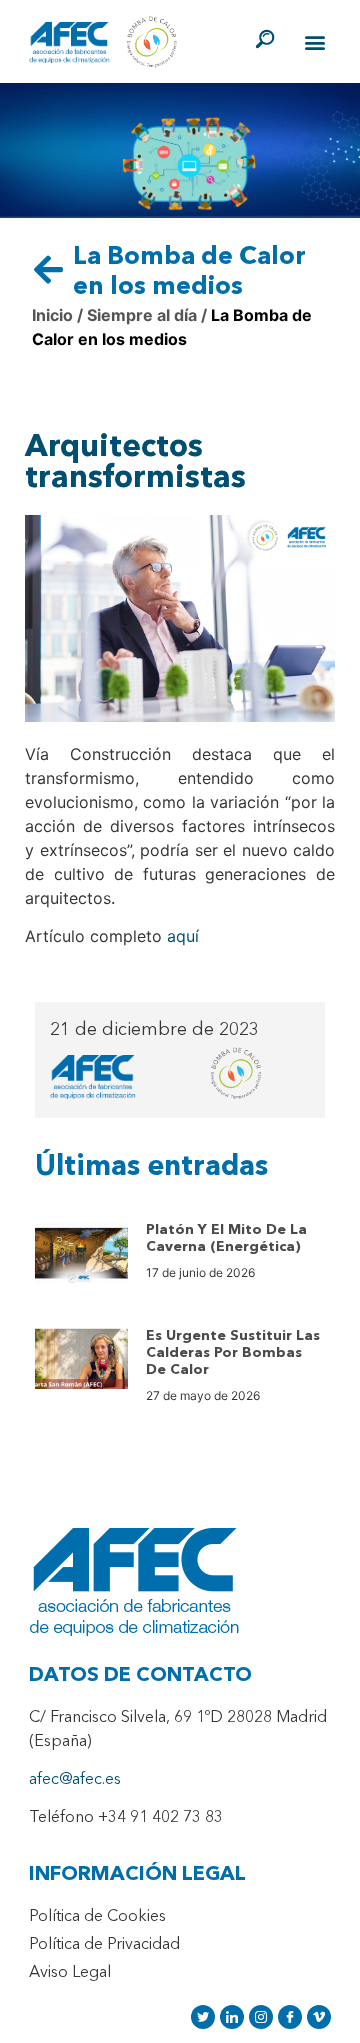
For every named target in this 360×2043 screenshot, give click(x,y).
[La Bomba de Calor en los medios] (48, 269)
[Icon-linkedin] (232, 2017)
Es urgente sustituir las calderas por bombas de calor (233, 1353)
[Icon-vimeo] (319, 2017)
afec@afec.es (75, 1780)
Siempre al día (140, 315)
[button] (314, 42)
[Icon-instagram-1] (261, 2017)
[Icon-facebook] (290, 2017)
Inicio (52, 315)
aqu (181, 936)
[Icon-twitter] (203, 2017)
